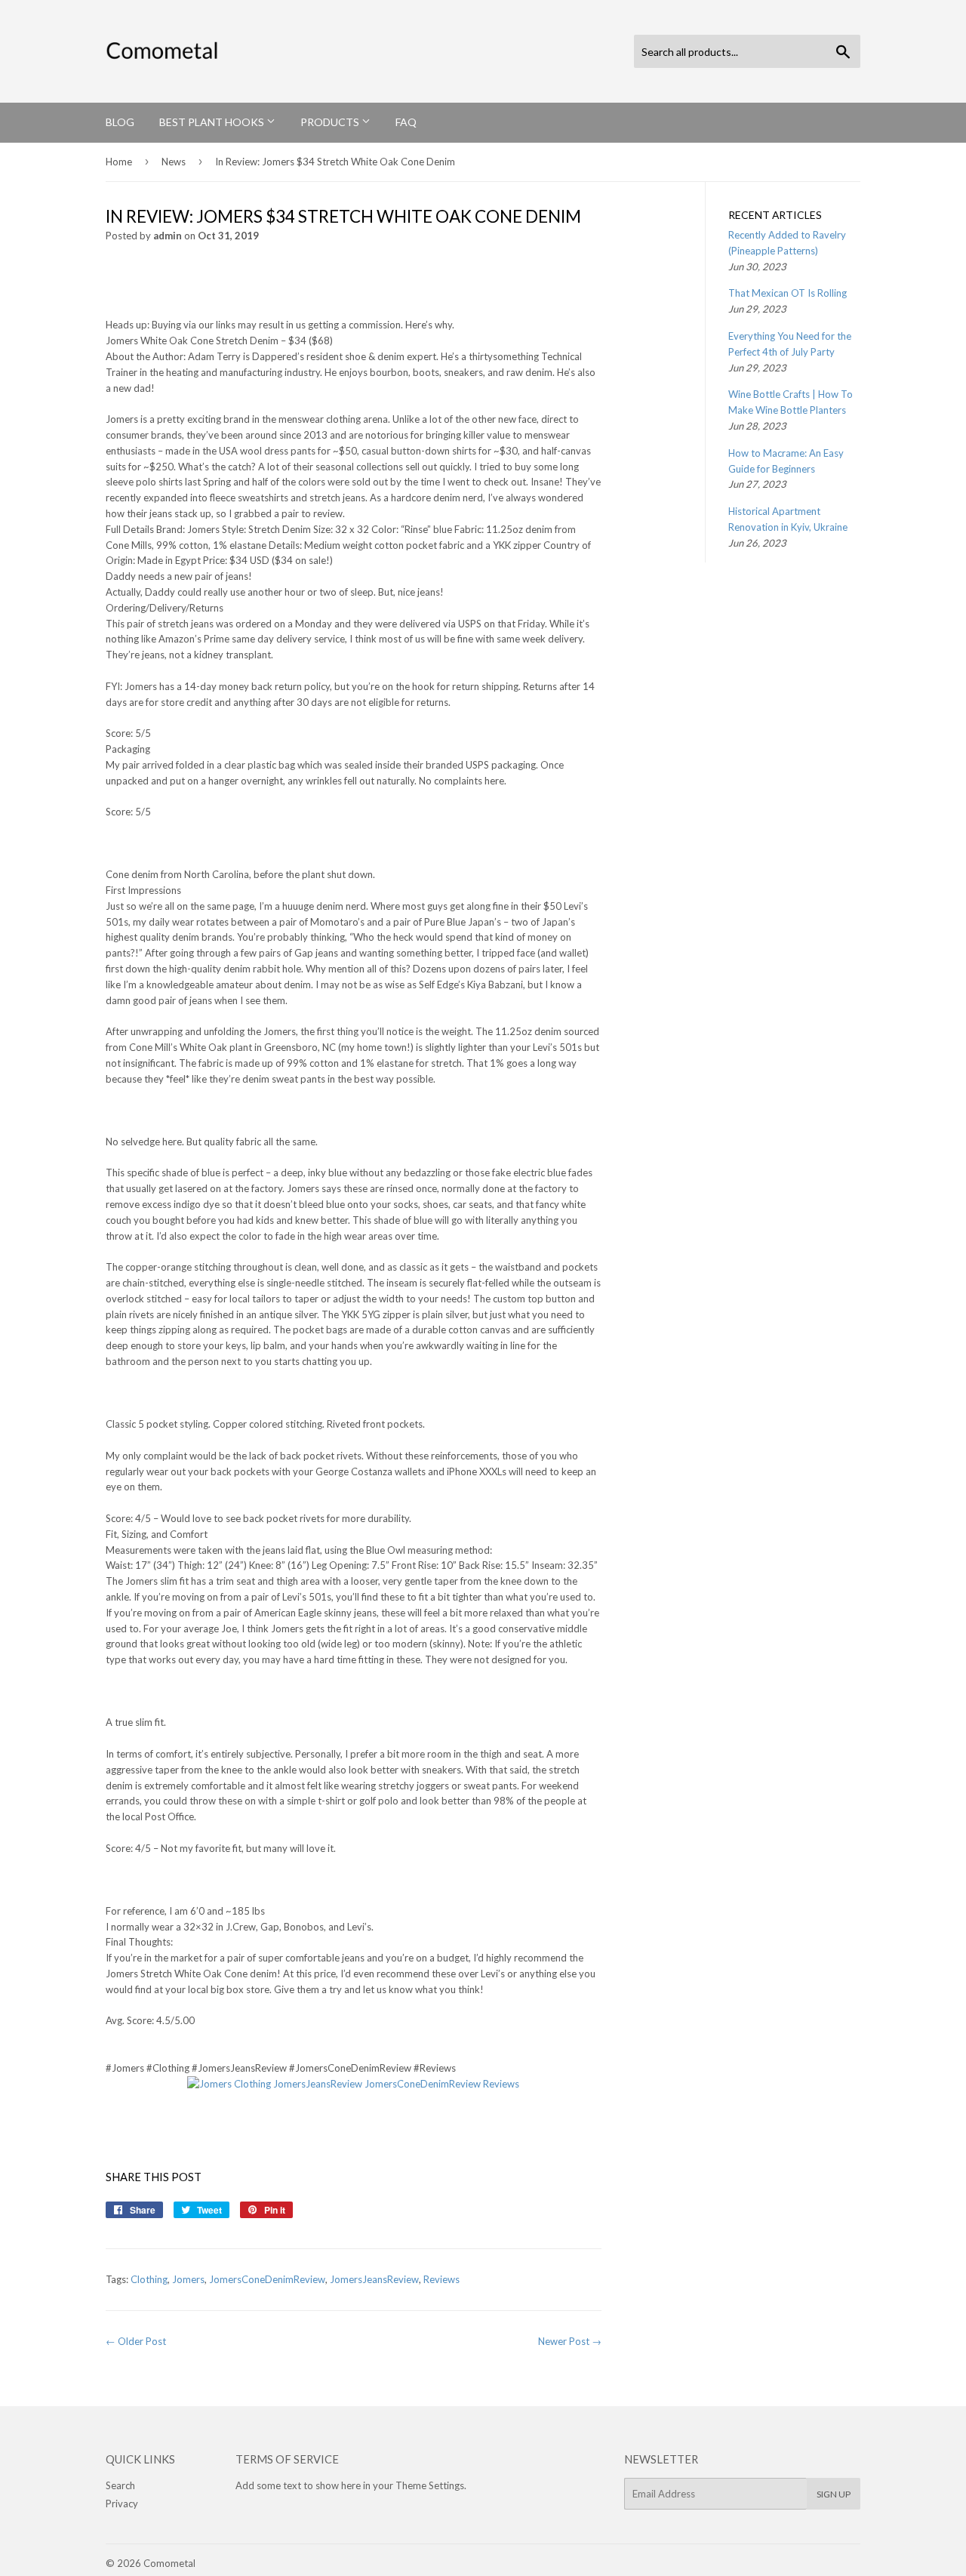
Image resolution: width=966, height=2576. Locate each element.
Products (331, 122)
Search (120, 2485)
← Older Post (136, 2341)
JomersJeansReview (374, 2279)
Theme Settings (430, 2485)
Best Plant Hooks (213, 122)
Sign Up (834, 2494)
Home (119, 162)
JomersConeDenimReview (267, 2279)
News (174, 162)
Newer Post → (570, 2341)
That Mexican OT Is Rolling (788, 293)
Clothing (149, 2279)
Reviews (441, 2279)
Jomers (188, 2279)
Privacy (122, 2504)
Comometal (169, 2563)
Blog (120, 122)
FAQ (406, 122)
